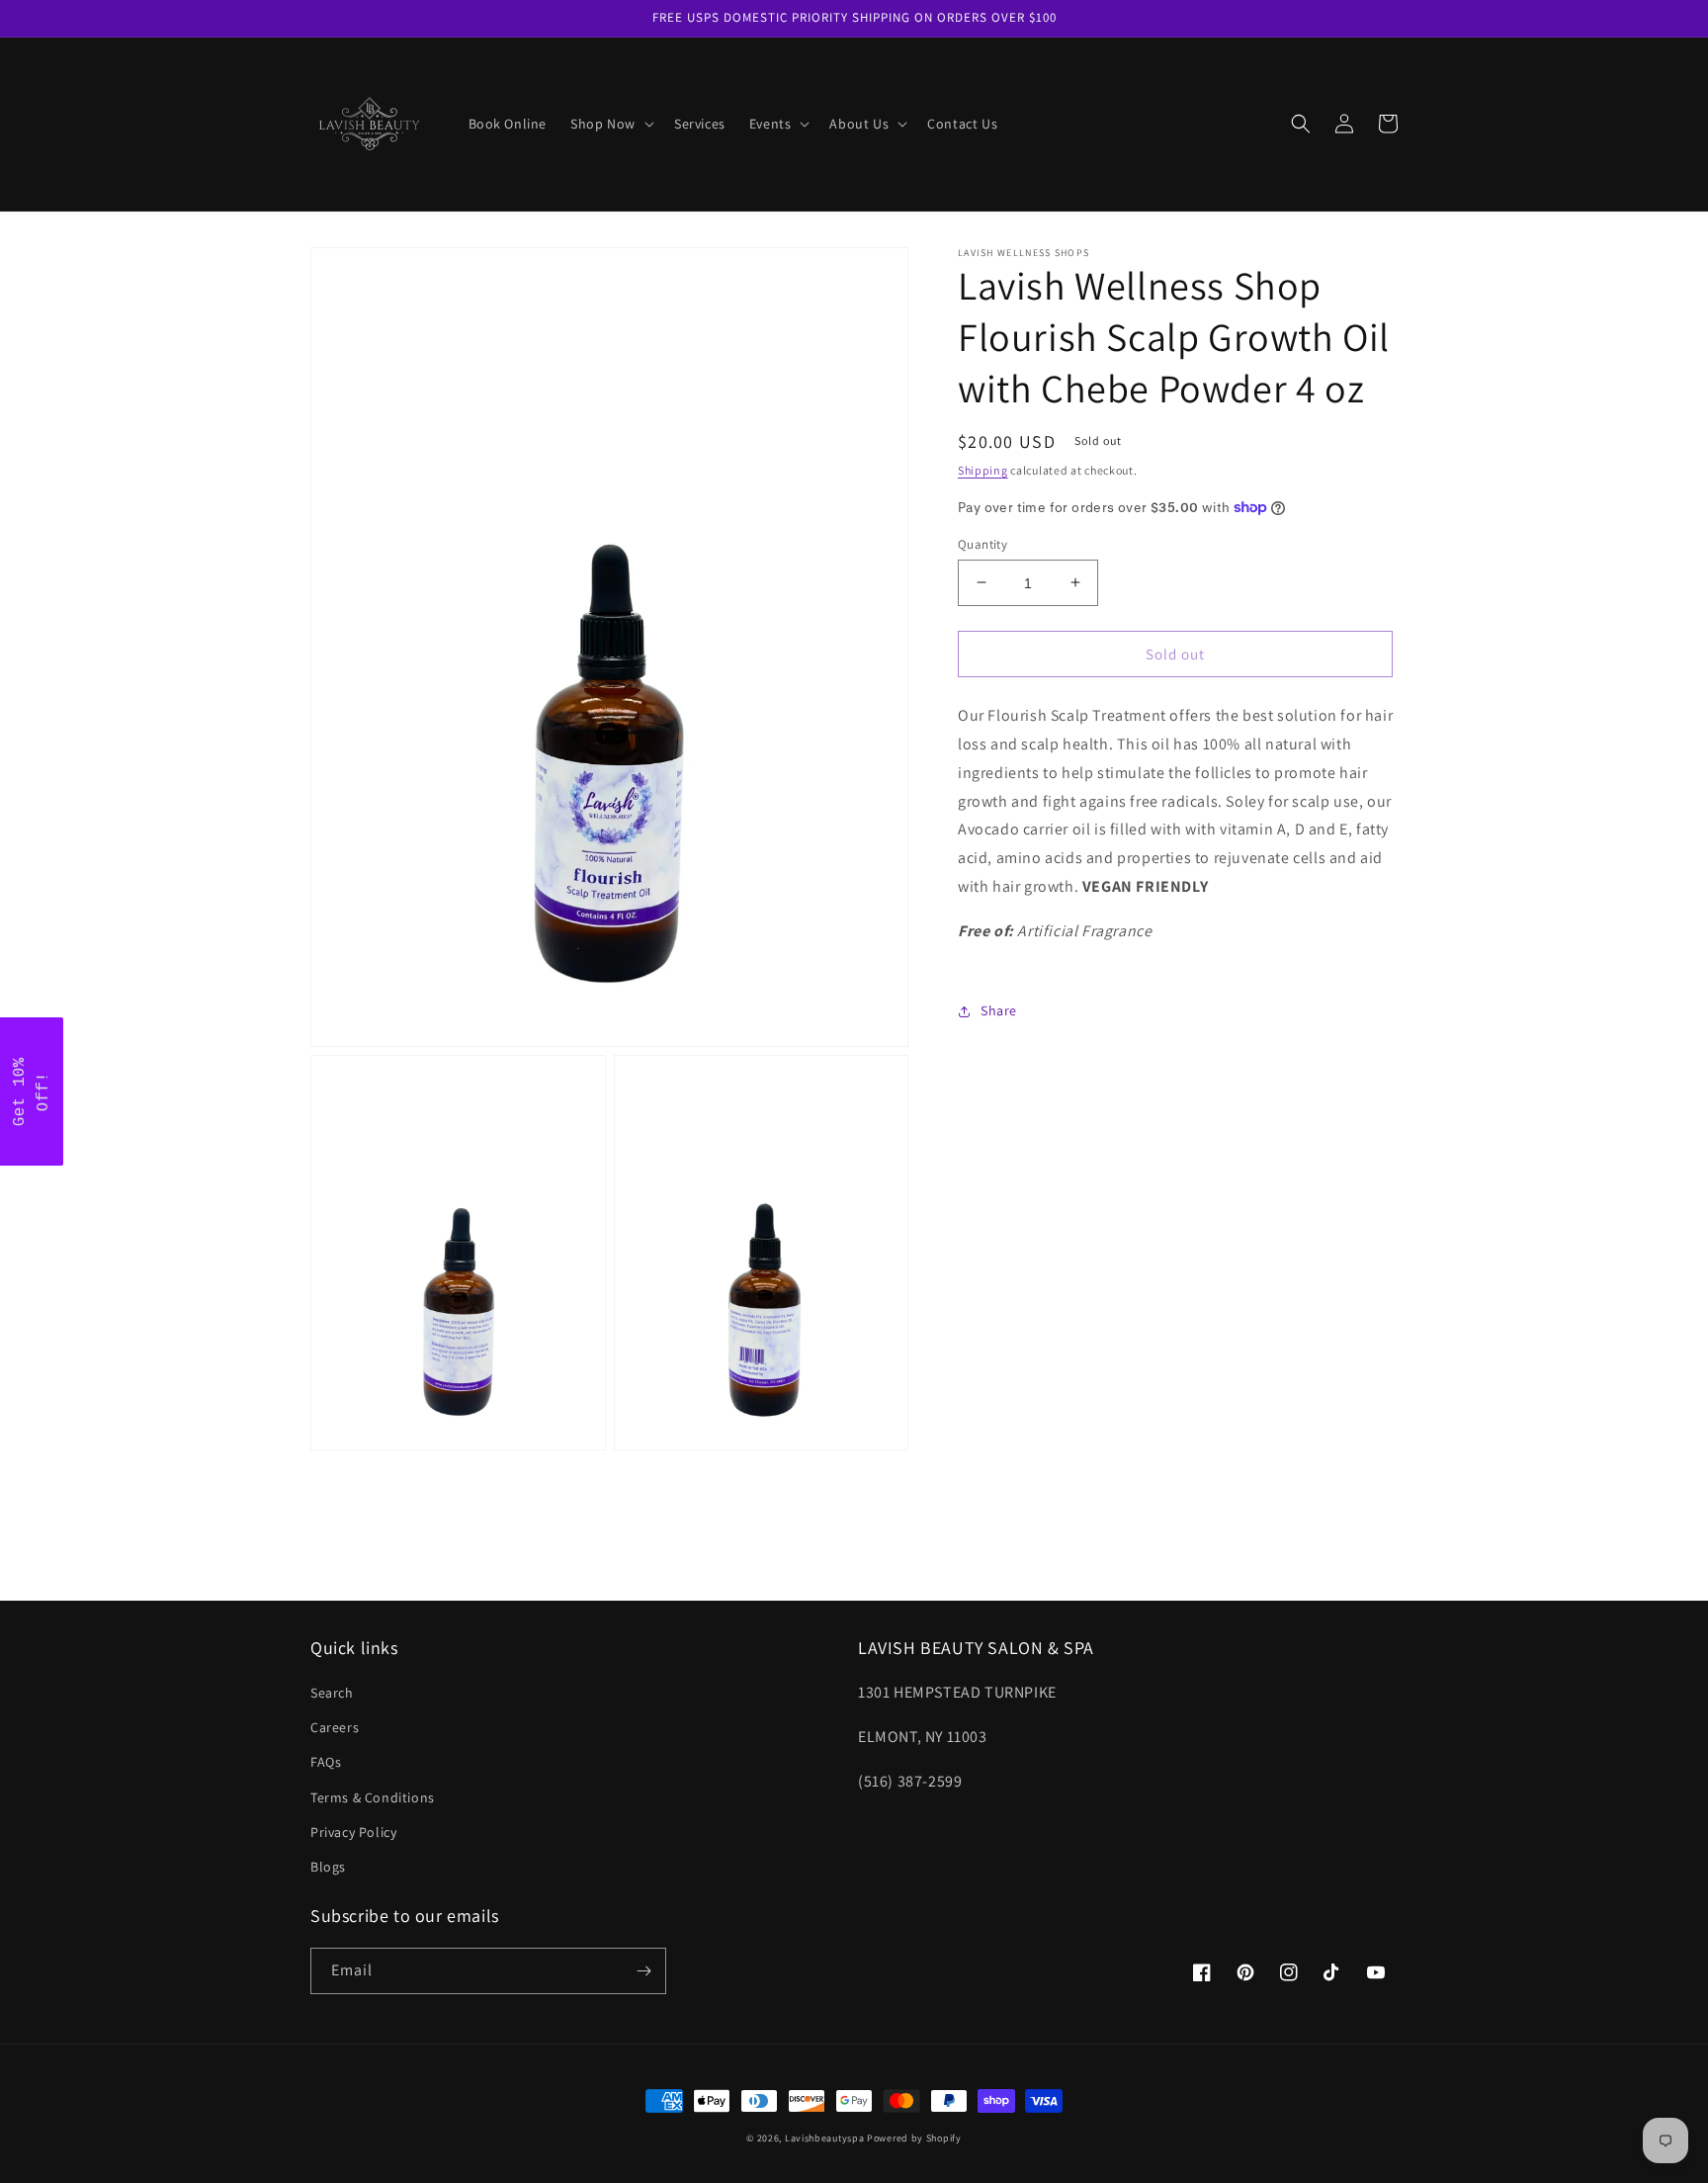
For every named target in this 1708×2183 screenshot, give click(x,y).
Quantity (982, 543)
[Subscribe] (643, 1971)
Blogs (328, 1867)
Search (332, 1693)
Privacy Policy (353, 1832)
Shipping (983, 470)
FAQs (326, 1762)
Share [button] (999, 1010)
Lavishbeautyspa (825, 2138)
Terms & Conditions (373, 1797)
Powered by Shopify (914, 2138)
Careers (335, 1727)
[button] (610, 124)
